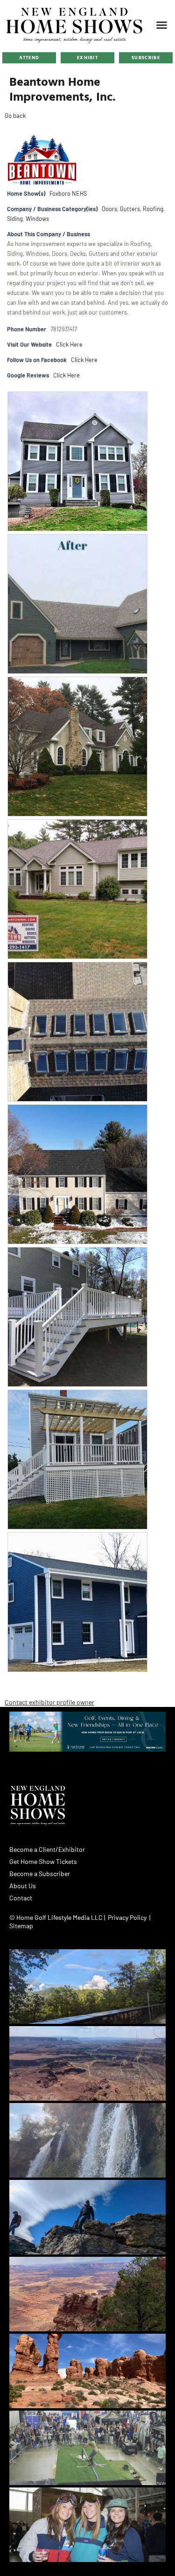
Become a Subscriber (40, 1874)
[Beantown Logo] (40, 160)
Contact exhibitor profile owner (49, 1702)
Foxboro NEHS (68, 193)
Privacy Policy (127, 1917)
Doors (109, 209)
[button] (162, 25)
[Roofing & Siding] (77, 1537)
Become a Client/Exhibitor (47, 1849)
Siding (15, 219)
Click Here (69, 344)
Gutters (130, 209)
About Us (23, 1886)
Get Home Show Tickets (43, 1861)
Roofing (153, 209)
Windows (37, 219)
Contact (21, 1898)
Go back (15, 116)
